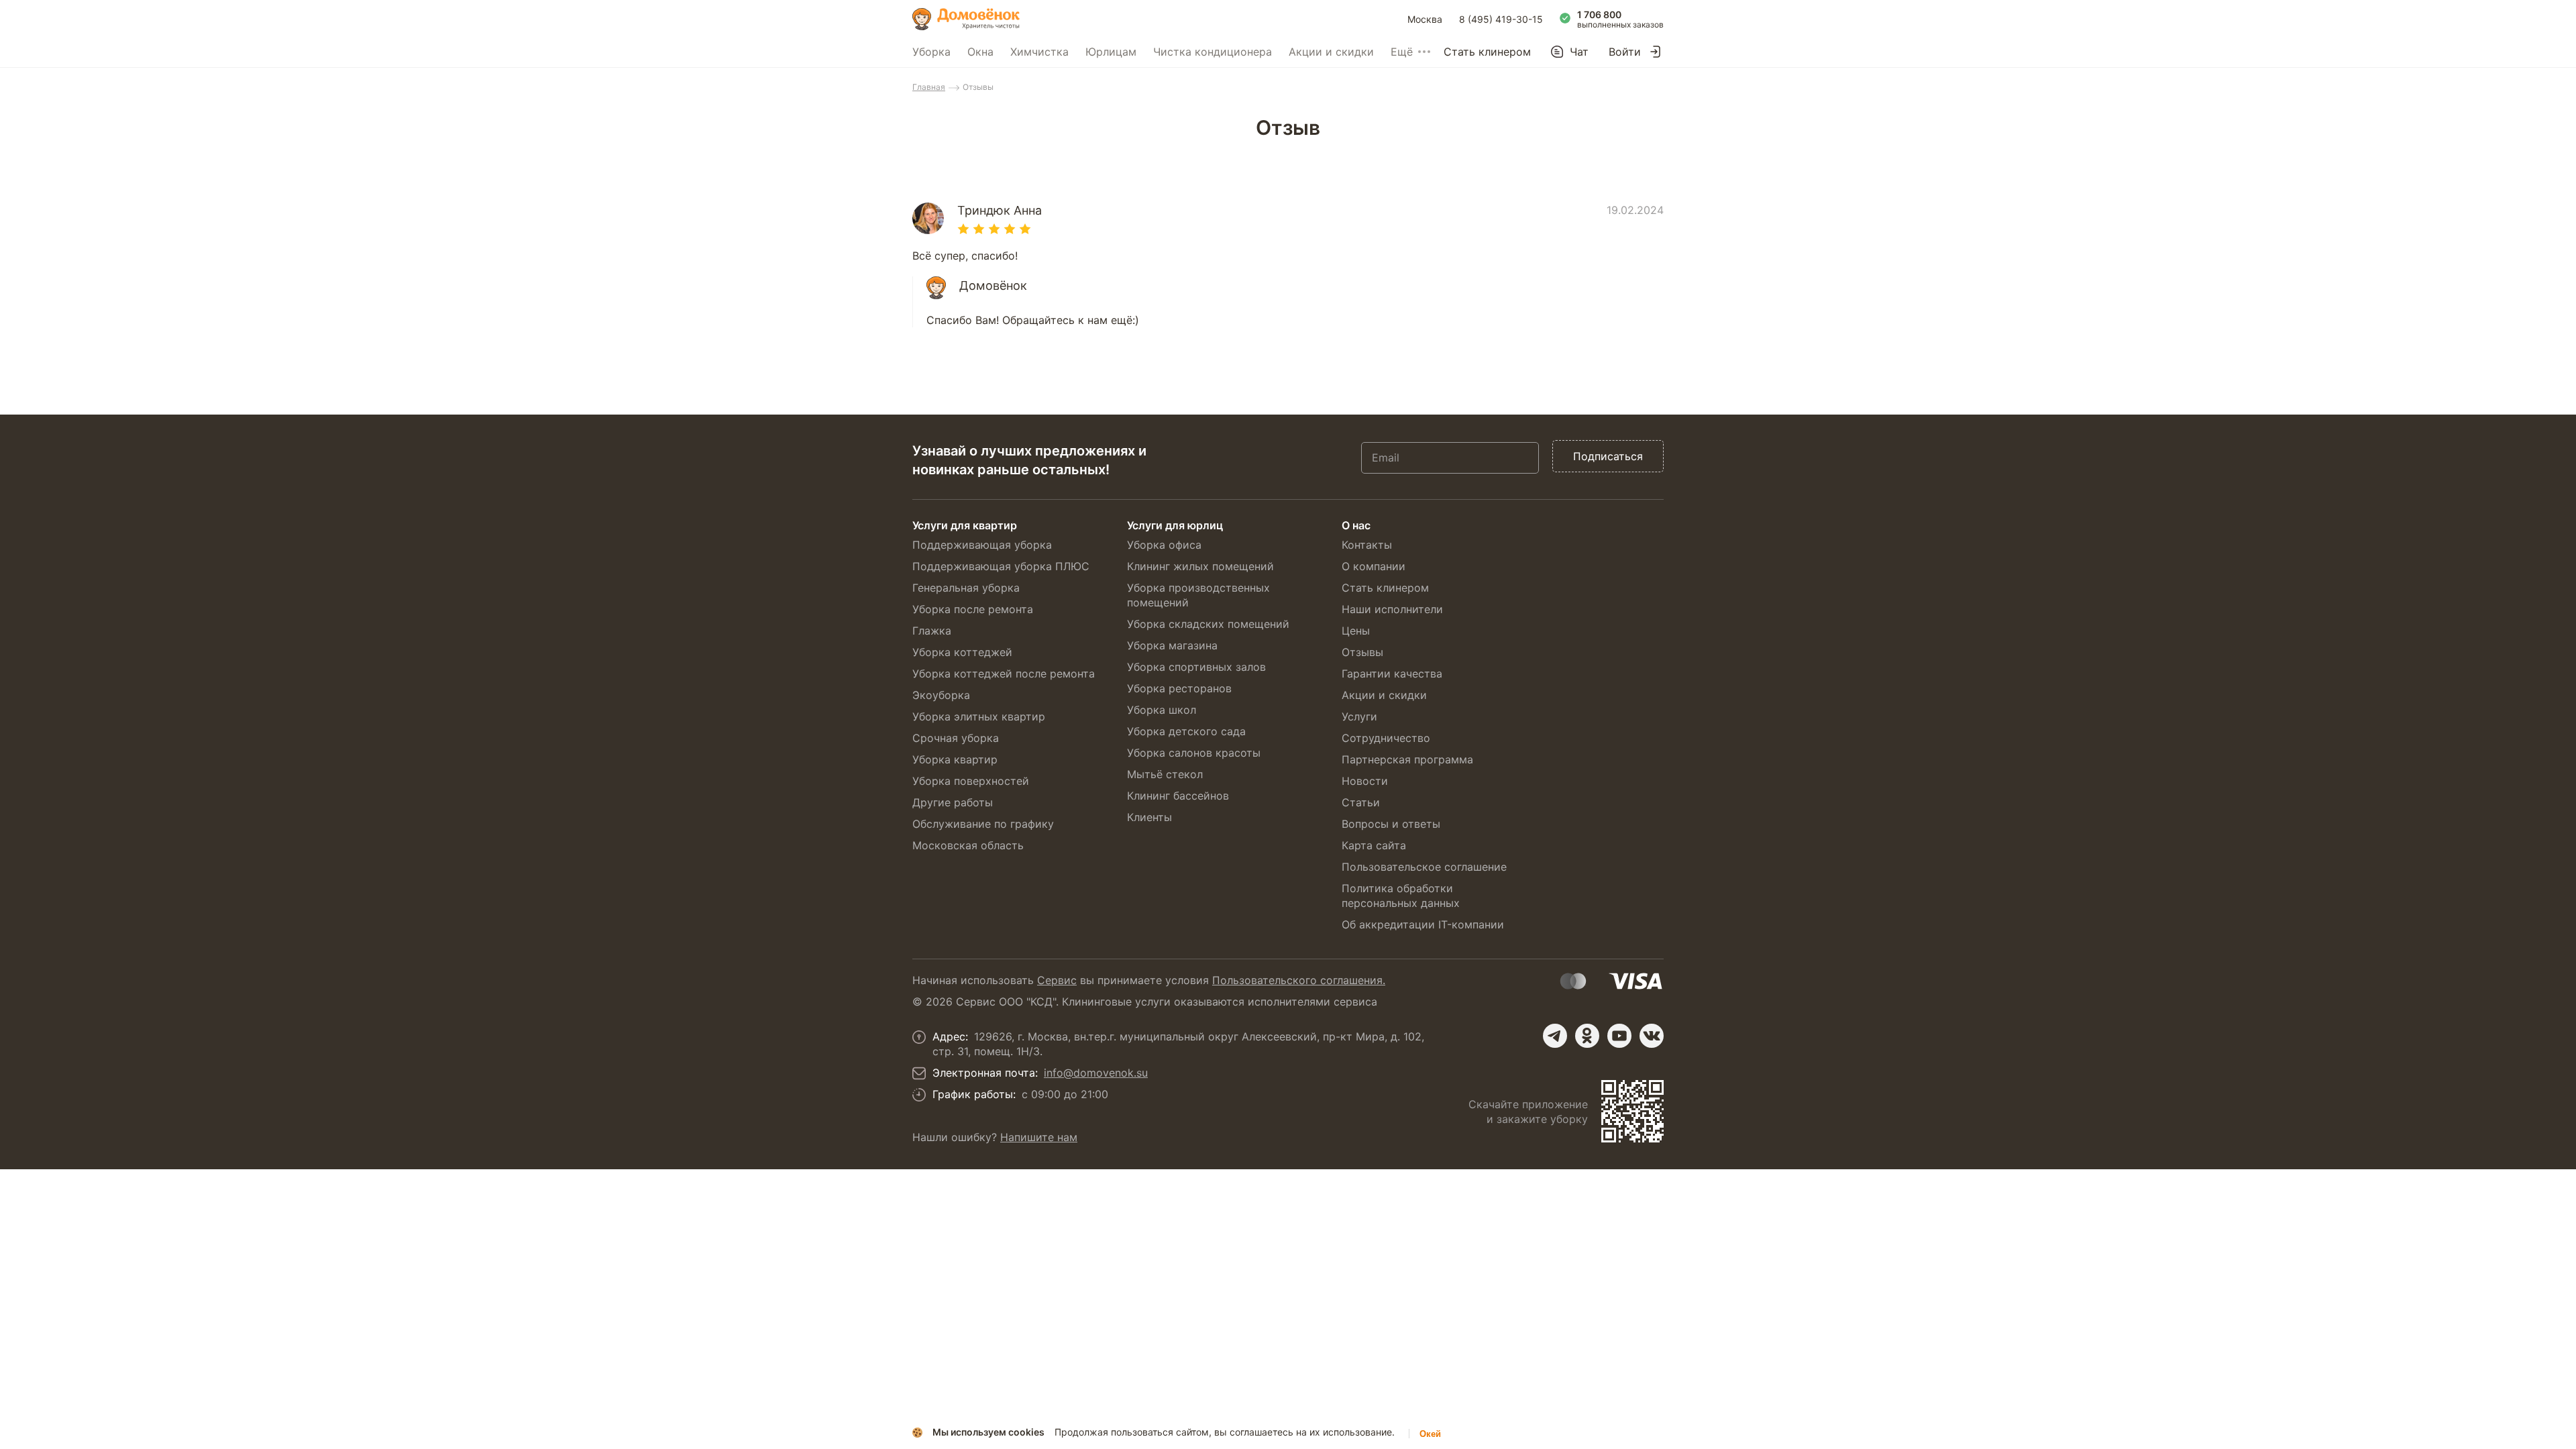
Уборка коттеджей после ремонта (1004, 674)
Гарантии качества (1392, 674)
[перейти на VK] (1652, 1036)
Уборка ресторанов (1179, 688)
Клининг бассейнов (1178, 796)
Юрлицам (1111, 52)
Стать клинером (1487, 52)
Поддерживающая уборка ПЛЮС (1001, 566)
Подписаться (1608, 456)
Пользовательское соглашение (1424, 867)
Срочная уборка (956, 738)
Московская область (968, 845)
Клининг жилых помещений (1200, 566)
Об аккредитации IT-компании (1423, 924)
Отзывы (1362, 652)
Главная (929, 87)
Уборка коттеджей (962, 652)
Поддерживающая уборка (982, 545)
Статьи (1361, 802)
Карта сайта (1374, 845)
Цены (1356, 631)
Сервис (1057, 980)
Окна (980, 52)
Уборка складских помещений (1208, 624)
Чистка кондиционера (1213, 52)
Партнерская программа (1407, 759)
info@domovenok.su (1096, 1073)
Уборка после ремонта (973, 609)
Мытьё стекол (1165, 774)
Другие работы (953, 802)
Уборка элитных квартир (979, 716)
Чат (1579, 52)
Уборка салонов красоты (1194, 753)
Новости (1365, 781)
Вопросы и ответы (1391, 824)
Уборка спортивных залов (1196, 667)
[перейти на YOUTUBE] (1619, 1036)
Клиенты (1149, 817)
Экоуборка (941, 695)
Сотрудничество (1386, 738)
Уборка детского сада (1186, 731)
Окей (1430, 1434)
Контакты (1367, 545)
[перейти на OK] (1587, 1036)
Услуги (1359, 716)
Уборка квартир (955, 759)
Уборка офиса (1164, 545)
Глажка (932, 631)
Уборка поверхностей (971, 781)
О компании (1374, 566)
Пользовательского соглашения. (1299, 980)
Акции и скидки (1331, 52)
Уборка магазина (1172, 645)
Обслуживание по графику (983, 824)
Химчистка (1039, 52)
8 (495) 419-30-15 (1501, 19)
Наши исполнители (1392, 609)
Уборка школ (1162, 710)
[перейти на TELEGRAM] (1555, 1036)
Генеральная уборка (966, 588)
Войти (1625, 52)
